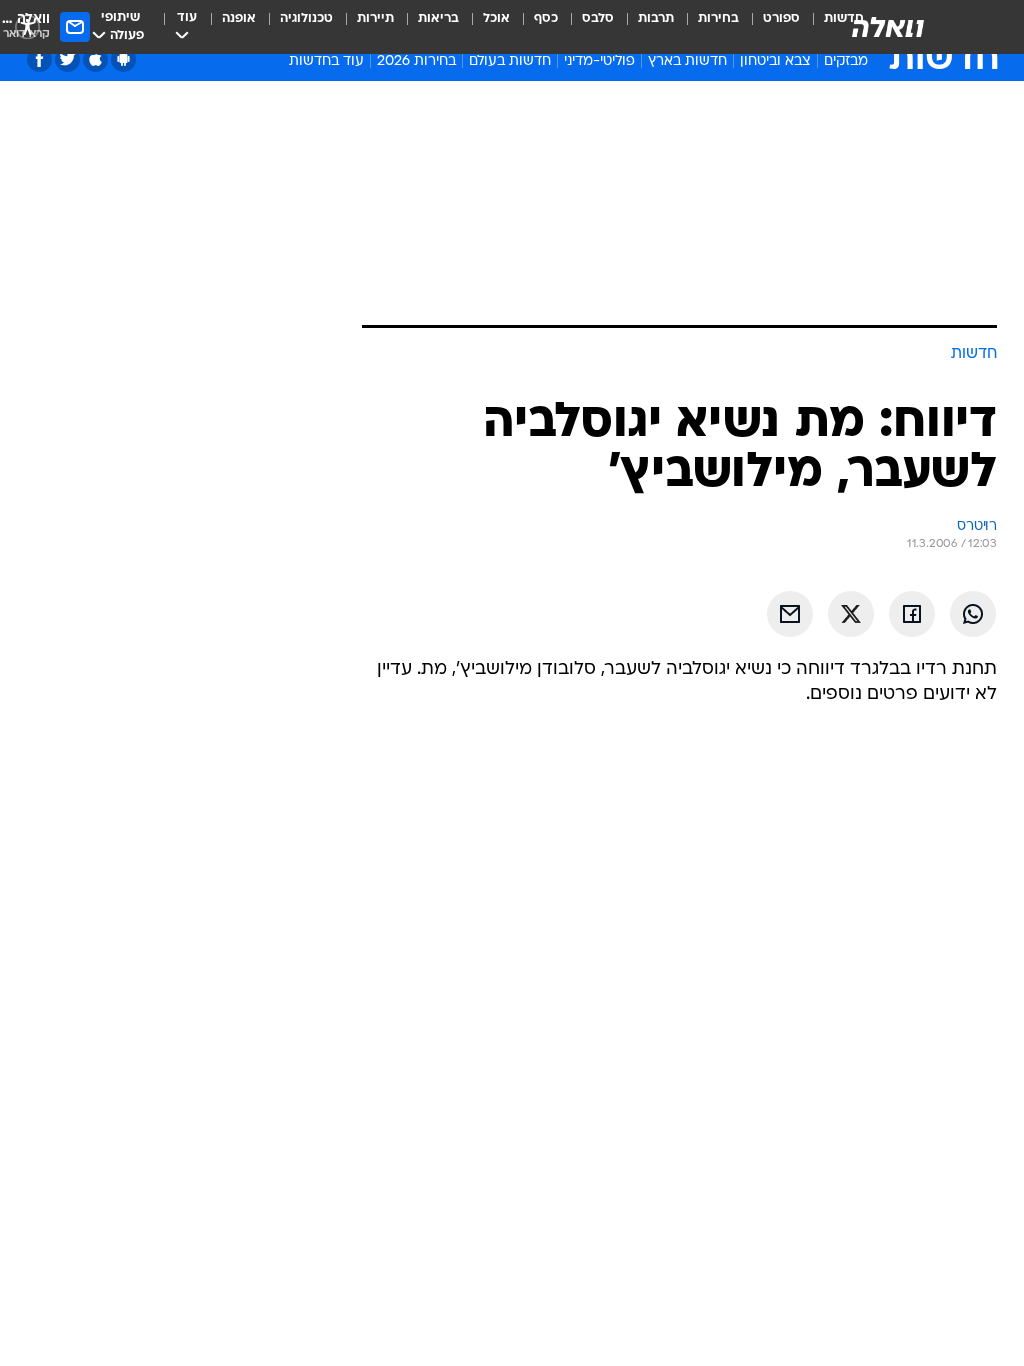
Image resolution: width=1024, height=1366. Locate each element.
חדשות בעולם (510, 61)
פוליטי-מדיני (599, 61)
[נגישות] (27, 26)
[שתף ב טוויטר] (851, 614)
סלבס (598, 18)
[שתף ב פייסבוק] (912, 614)
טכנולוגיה (306, 18)
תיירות (375, 18)
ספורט (781, 18)
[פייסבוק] (39, 59)
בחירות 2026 (416, 61)
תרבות (656, 18)
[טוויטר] (67, 59)
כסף (546, 18)
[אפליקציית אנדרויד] (123, 59)
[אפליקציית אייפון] (95, 59)
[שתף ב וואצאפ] (973, 614)
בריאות (438, 18)
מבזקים (846, 61)
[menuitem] (769, 27)
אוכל (496, 18)
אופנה (239, 18)
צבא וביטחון (775, 61)
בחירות (718, 18)
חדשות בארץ (687, 61)
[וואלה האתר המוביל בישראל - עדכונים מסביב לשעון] (888, 27)
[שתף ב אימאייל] (790, 614)
